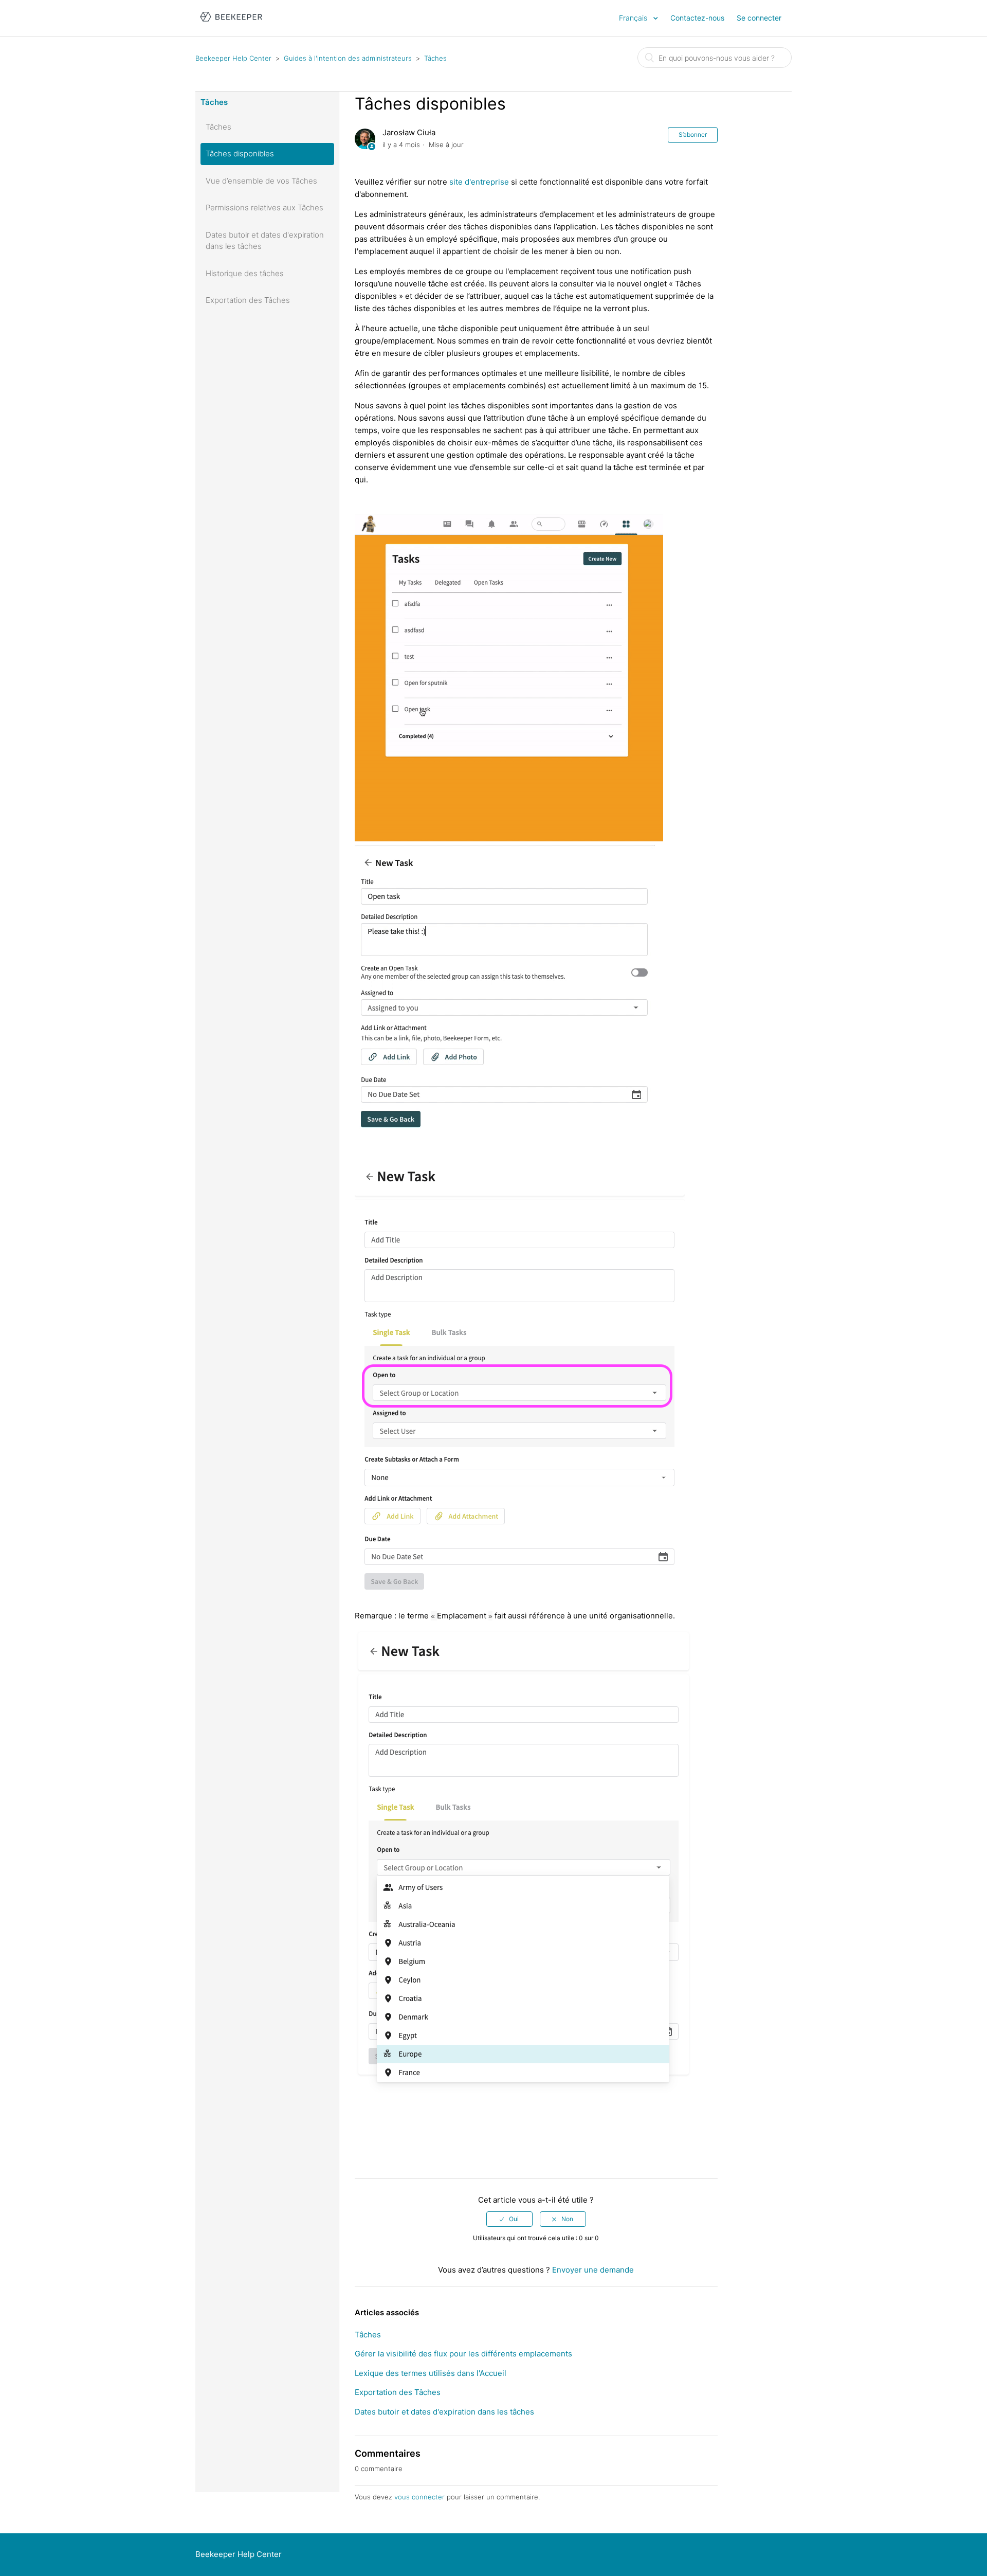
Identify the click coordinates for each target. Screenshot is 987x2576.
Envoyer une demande (593, 2270)
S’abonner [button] (693, 134)
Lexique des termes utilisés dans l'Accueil (431, 2373)
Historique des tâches (245, 273)
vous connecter (419, 2497)
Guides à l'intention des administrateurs (348, 58)
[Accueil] (231, 23)
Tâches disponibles (240, 154)
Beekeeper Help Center (233, 58)
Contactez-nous (697, 18)
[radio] (509, 2219)
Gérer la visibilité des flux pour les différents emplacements (463, 2354)
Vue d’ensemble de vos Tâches (261, 181)
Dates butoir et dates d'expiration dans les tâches (265, 241)
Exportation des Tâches (248, 300)
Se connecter (759, 18)
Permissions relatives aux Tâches (264, 208)
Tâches (435, 58)
